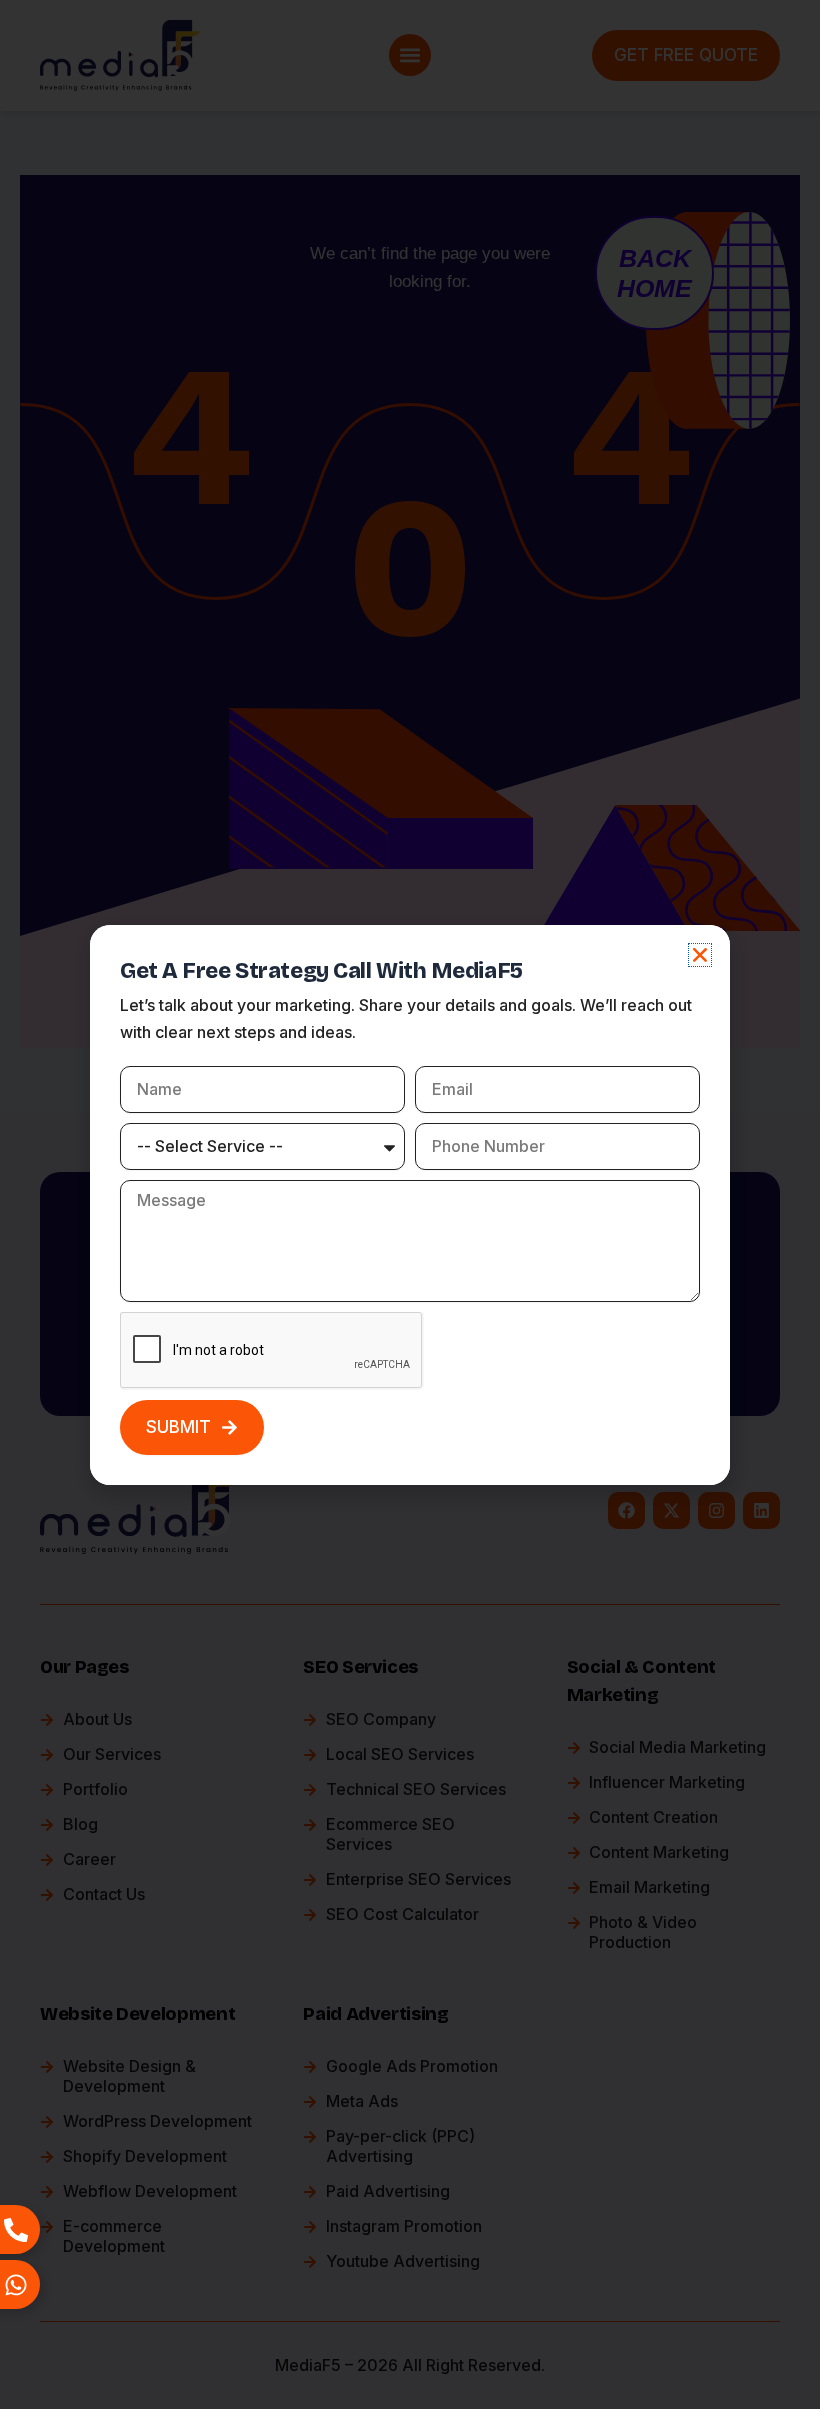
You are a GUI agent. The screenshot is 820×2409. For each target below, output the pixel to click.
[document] (410, 1204)
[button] (700, 955)
